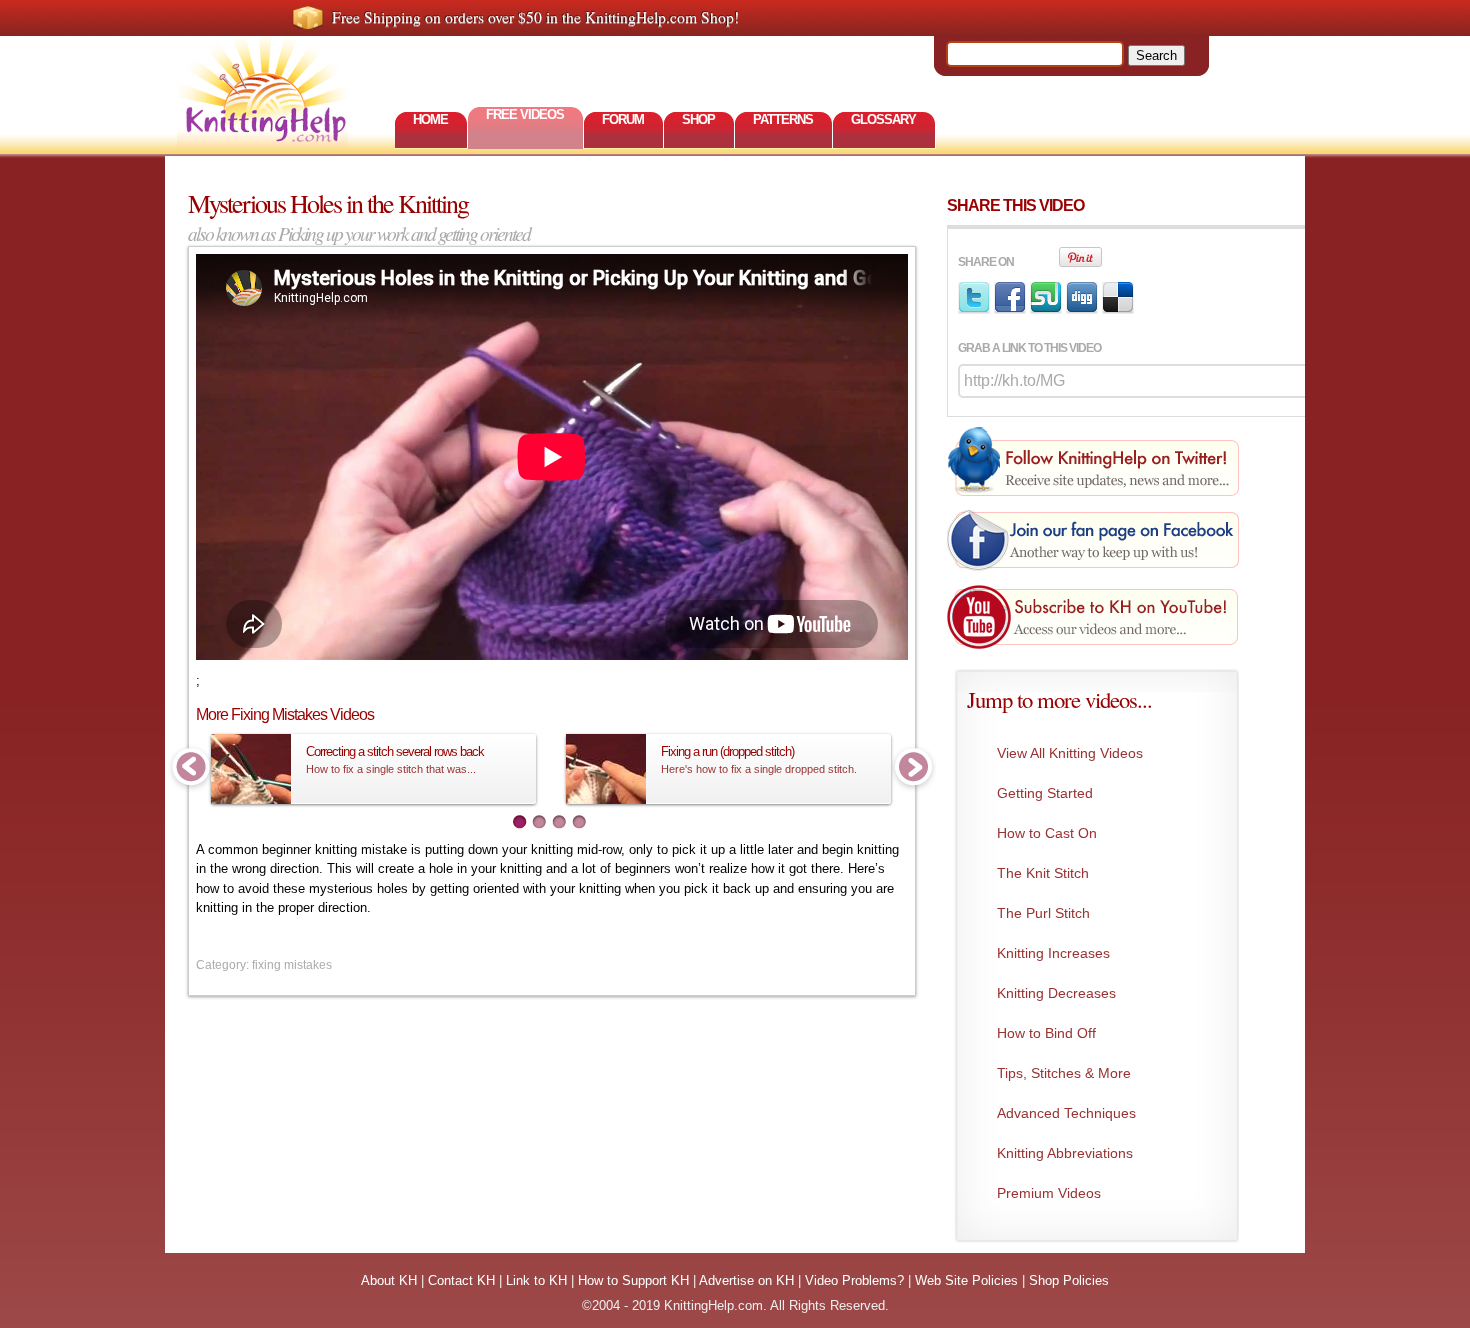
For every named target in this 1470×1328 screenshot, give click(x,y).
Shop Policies (1069, 1280)
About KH (389, 1280)
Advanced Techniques (1066, 1113)
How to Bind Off (1046, 1033)
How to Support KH (633, 1280)
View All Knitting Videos (1070, 753)
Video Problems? (854, 1280)
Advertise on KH (746, 1280)
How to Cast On (1047, 833)
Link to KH (536, 1280)
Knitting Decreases (1056, 993)
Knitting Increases (1053, 953)
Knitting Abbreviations (1065, 1153)
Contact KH (461, 1280)
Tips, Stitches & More (1064, 1073)
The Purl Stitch (1043, 913)
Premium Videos (1049, 1193)
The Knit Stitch (1043, 873)
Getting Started (1045, 793)
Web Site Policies (966, 1280)
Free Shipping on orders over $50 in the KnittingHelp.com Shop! (535, 17)
